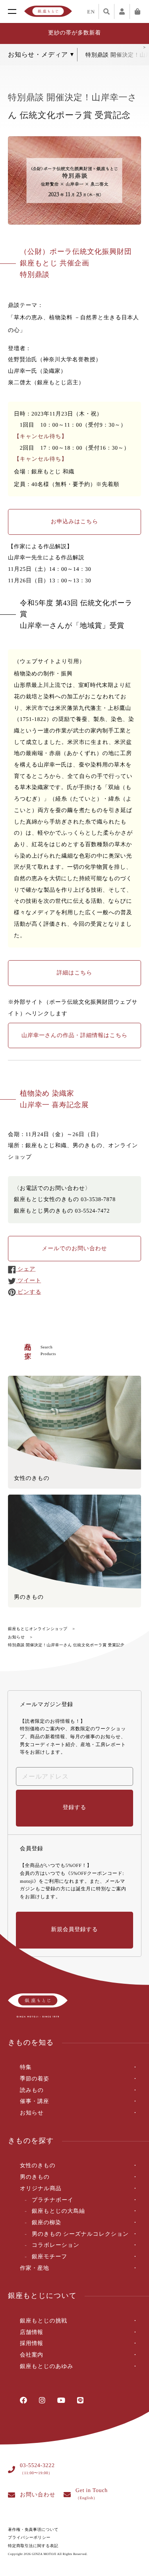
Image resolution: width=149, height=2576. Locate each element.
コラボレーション (56, 2245)
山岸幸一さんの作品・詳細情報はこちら (74, 1036)
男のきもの (35, 2177)
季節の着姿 (35, 2079)
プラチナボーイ (53, 2200)
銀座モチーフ (49, 2257)
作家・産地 (35, 2268)
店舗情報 (32, 2333)
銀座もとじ (48, 11)
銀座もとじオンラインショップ (38, 1629)
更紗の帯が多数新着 (74, 33)
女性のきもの (38, 2166)
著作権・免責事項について (33, 2530)
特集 (26, 2068)
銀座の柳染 (46, 2223)
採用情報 (32, 2344)
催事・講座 (35, 2102)
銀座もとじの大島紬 (58, 2211)
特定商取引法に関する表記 (33, 2546)
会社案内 (32, 2355)
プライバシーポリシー (29, 2538)
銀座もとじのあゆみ (47, 2367)
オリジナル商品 (41, 2189)
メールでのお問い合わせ (74, 1249)
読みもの (32, 2091)
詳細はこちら (75, 973)
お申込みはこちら (75, 522)
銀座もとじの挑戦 (44, 2321)
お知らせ (16, 1637)
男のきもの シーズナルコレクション (80, 2234)
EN (91, 12)
